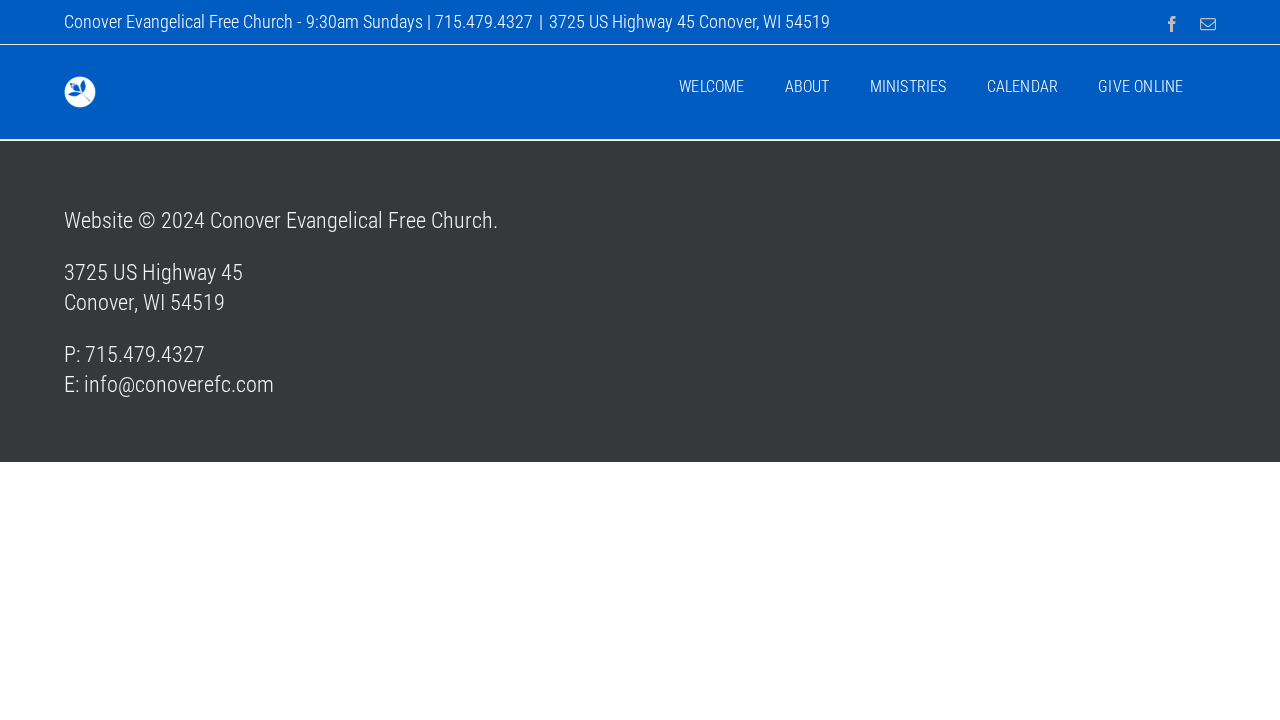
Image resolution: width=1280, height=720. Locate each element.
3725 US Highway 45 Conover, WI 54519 (689, 21)
